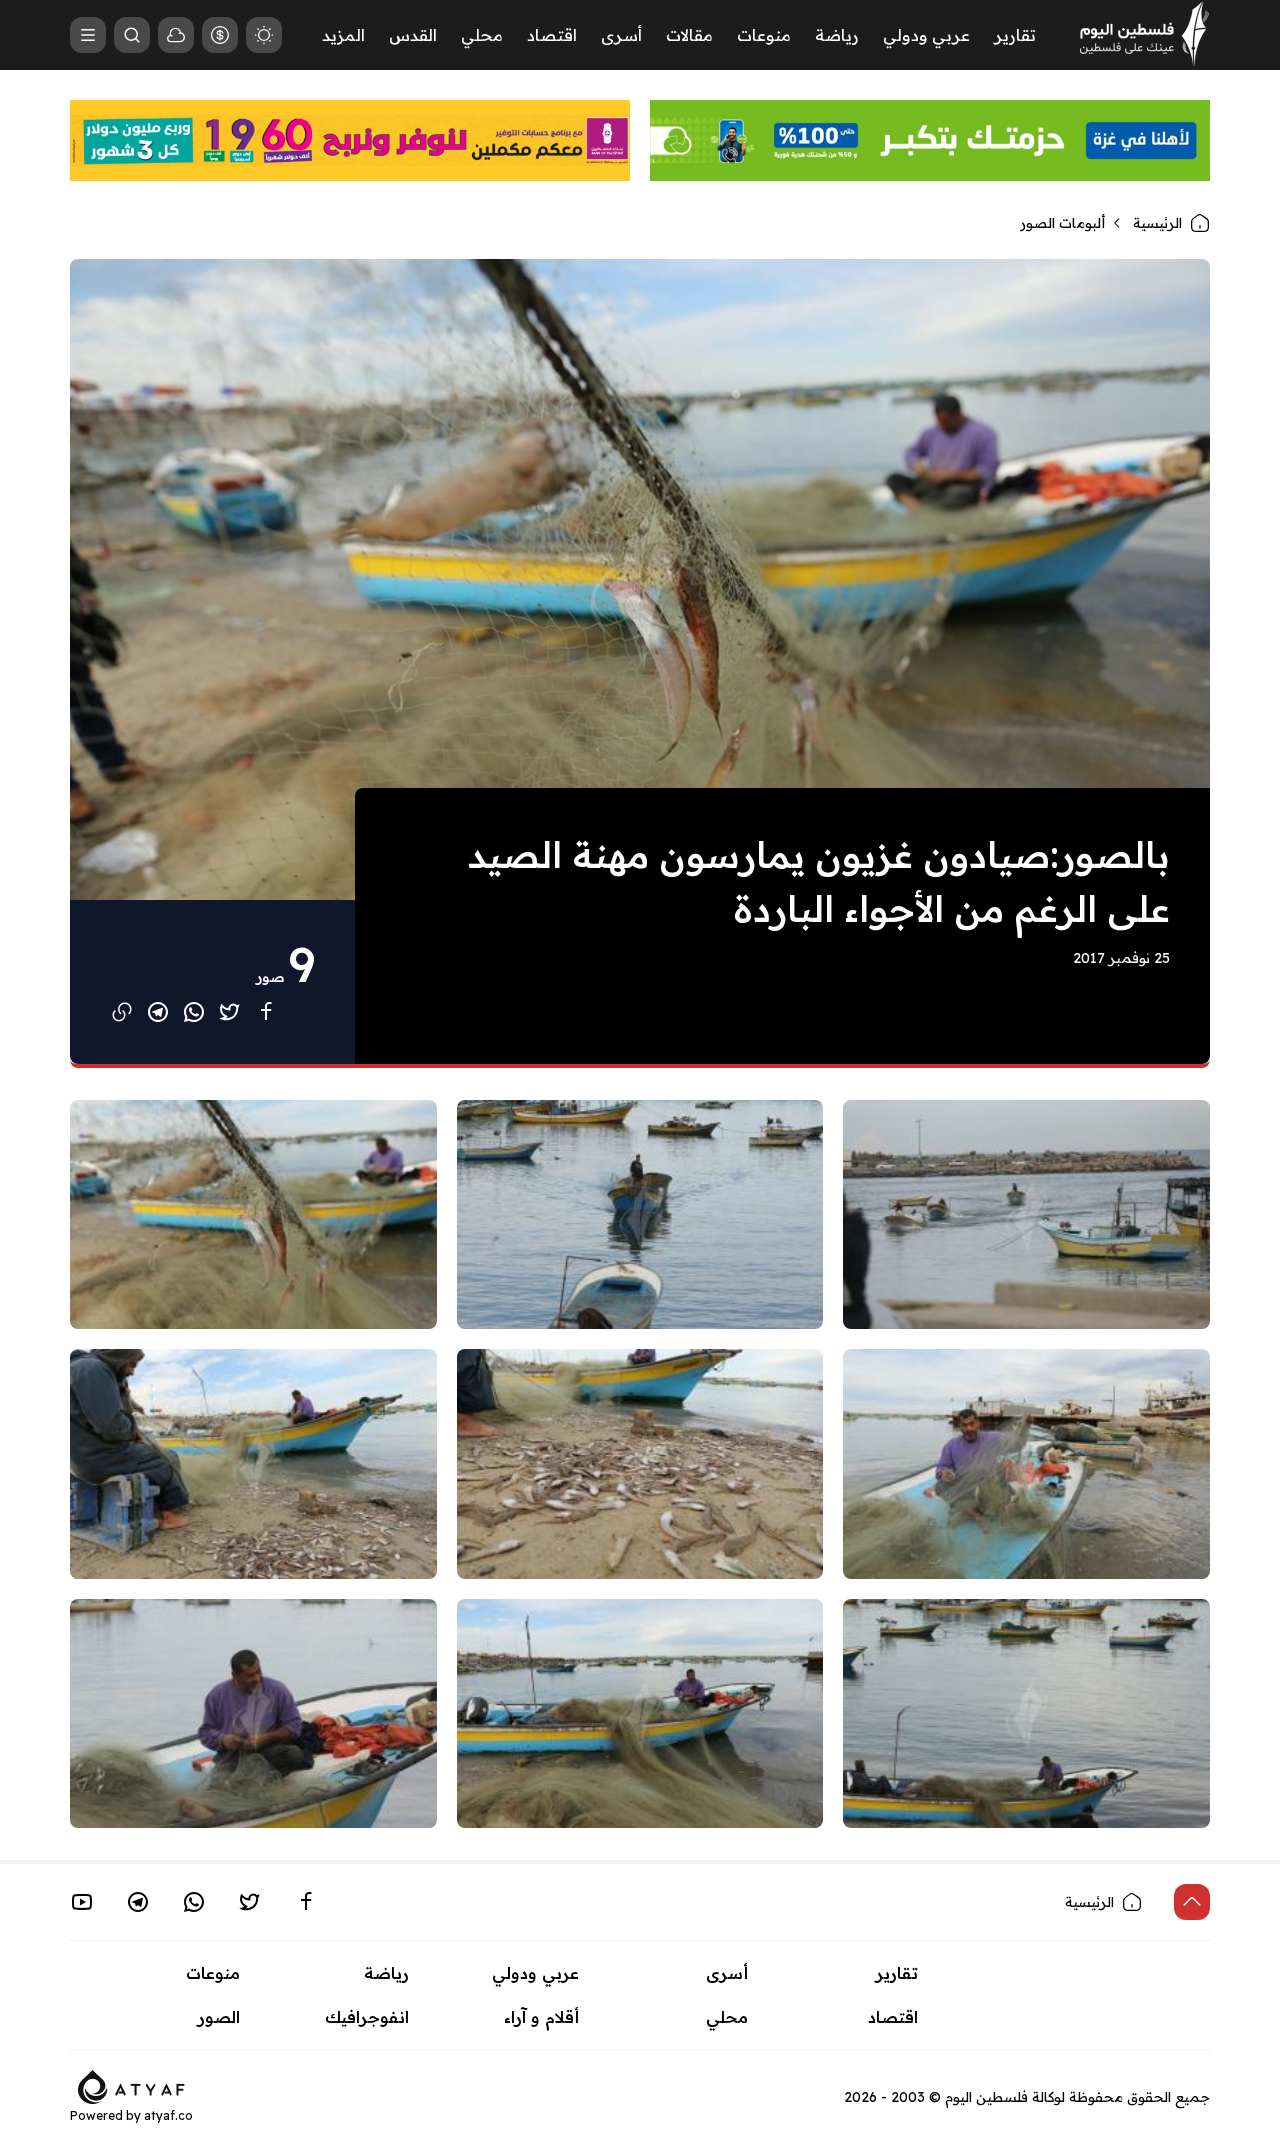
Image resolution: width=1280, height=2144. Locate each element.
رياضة (837, 35)
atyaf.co (168, 2115)
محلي (482, 35)
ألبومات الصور (1062, 223)
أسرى (621, 35)
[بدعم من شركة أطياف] (131, 2085)
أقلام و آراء (541, 2017)
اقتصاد (552, 35)
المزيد (343, 35)
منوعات (764, 35)
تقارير (1015, 35)
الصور (219, 2017)
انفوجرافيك (367, 2017)
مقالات (689, 35)
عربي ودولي (926, 35)
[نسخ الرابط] (122, 1012)
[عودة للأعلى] (1192, 1902)
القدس (413, 35)
